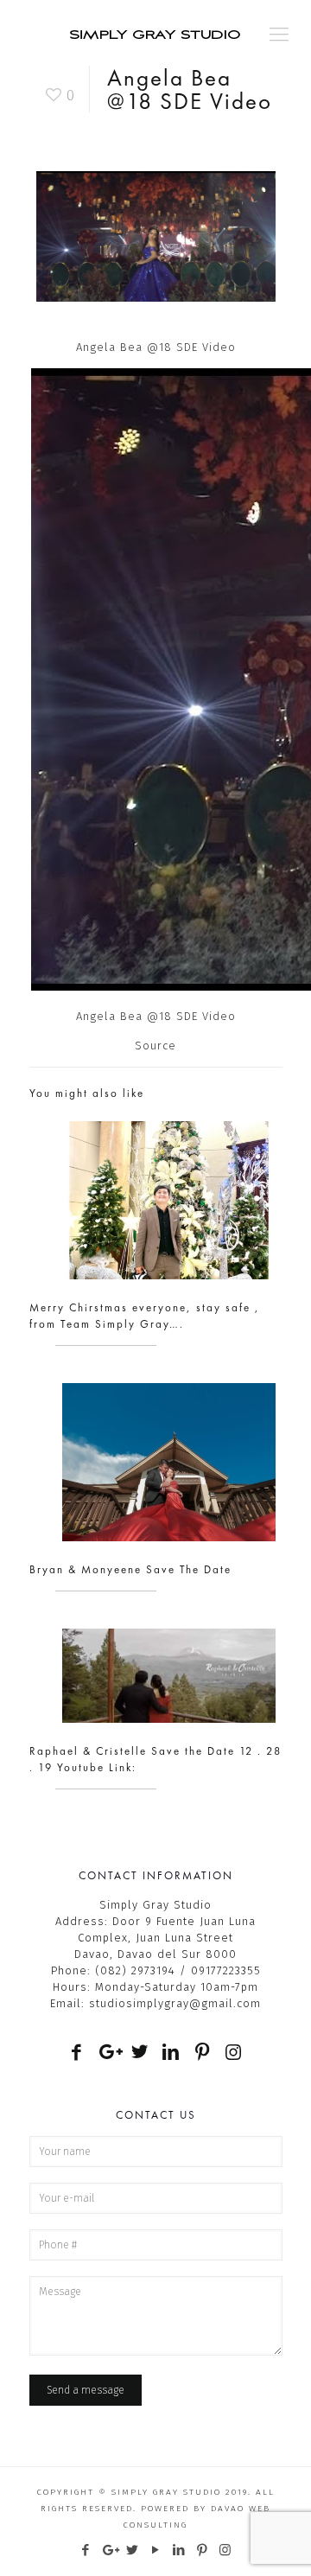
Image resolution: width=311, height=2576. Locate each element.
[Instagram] (226, 2550)
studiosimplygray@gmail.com (175, 2003)
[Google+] (109, 2550)
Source (155, 1046)
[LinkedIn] (179, 2550)
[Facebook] (86, 2550)
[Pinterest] (203, 2550)
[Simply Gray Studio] (155, 30)
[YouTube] (156, 2550)
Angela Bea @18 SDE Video (156, 1016)
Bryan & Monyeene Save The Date (130, 1569)
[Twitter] (133, 2550)
